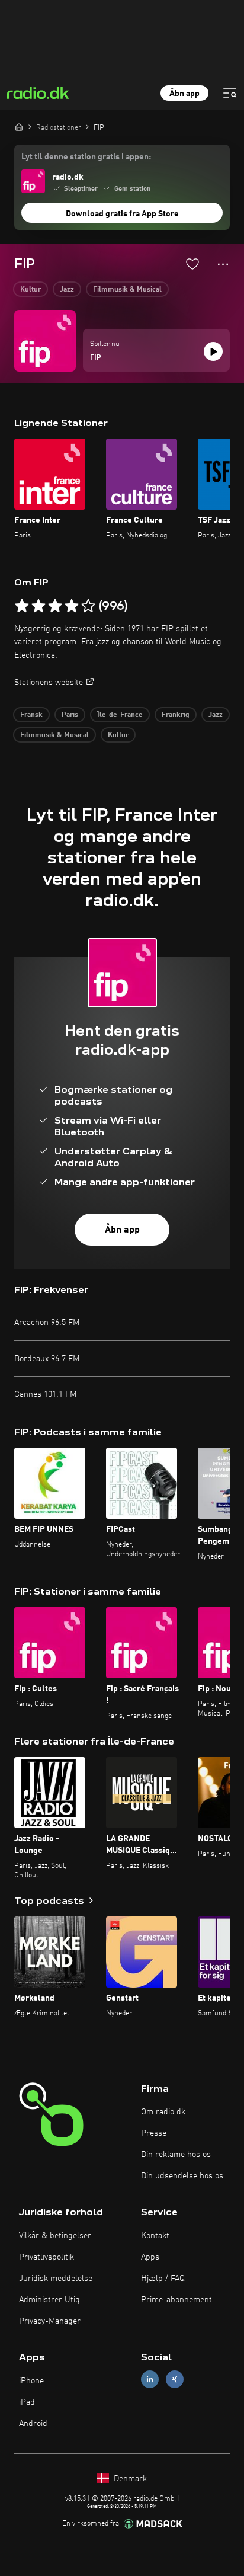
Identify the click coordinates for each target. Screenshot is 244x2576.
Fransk (31, 715)
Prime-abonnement (176, 2300)
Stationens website (49, 683)
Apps (150, 2257)
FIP (96, 358)
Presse (154, 2133)
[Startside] (19, 127)
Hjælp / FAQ (163, 2279)
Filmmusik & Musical (127, 290)
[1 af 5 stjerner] (22, 606)
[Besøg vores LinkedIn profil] (150, 2380)
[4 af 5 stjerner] (72, 606)
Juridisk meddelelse (56, 2279)
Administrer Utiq (49, 2300)
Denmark (129, 2479)
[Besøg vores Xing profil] (175, 2380)
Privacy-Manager (50, 2321)
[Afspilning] (213, 351)
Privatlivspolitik (46, 2257)
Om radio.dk (163, 2112)
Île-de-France (120, 715)
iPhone (31, 2381)
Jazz (67, 290)
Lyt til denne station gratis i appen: (86, 157)
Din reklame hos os (176, 2155)
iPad (27, 2402)
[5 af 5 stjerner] (88, 606)
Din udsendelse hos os (182, 2176)
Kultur (30, 290)
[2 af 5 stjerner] (38, 606)
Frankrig (176, 715)
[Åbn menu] (230, 93)
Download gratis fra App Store (122, 214)
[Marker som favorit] (192, 264)
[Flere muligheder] (223, 264)
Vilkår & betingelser (55, 2236)
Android (33, 2424)
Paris (70, 715)
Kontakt (155, 2236)
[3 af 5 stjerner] (55, 606)
